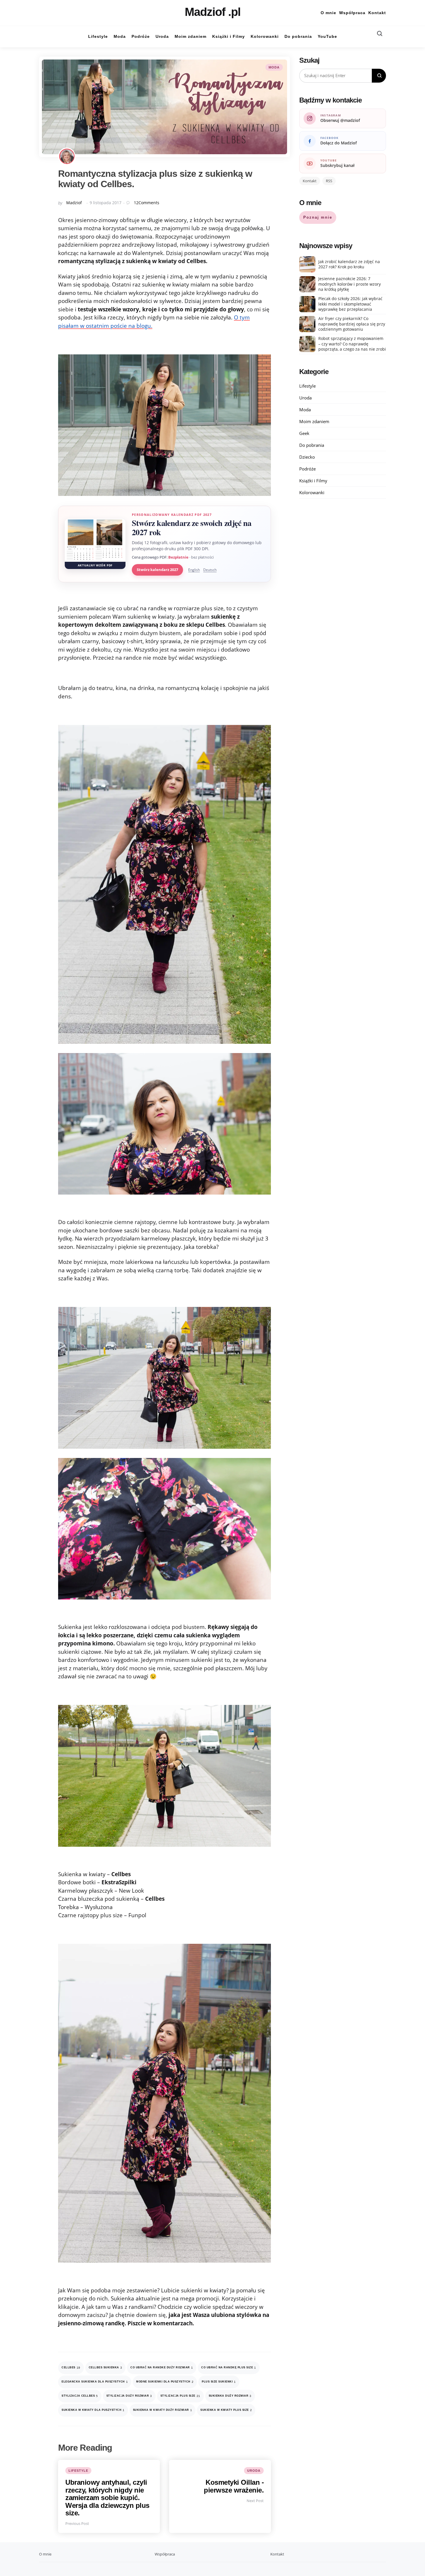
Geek (304, 433)
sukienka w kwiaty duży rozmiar (163, 2410)
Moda (274, 67)
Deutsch (210, 570)
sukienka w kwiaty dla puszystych (93, 2410)
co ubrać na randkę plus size (229, 2368)
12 (147, 203)
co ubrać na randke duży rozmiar (162, 2368)
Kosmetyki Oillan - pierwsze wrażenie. (234, 2486)
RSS (329, 181)
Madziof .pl (213, 12)
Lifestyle (78, 2471)
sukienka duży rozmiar (230, 2396)
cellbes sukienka (106, 2368)
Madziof (74, 203)
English (194, 570)
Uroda (254, 2471)
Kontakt (377, 13)
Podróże (307, 469)
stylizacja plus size (180, 2396)
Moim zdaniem (314, 421)
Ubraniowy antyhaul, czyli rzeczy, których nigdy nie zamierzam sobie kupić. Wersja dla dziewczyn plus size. (107, 2498)
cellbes (71, 2368)
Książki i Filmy (313, 481)
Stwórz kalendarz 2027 (157, 570)
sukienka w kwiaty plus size (226, 2410)
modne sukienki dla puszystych (165, 2382)
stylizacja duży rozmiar (129, 2396)
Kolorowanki (312, 492)
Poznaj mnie (318, 217)
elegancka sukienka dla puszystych (95, 2382)
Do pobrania (312, 445)
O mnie (328, 13)
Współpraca (352, 13)
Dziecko (307, 457)
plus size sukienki (219, 2382)
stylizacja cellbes (80, 2396)
